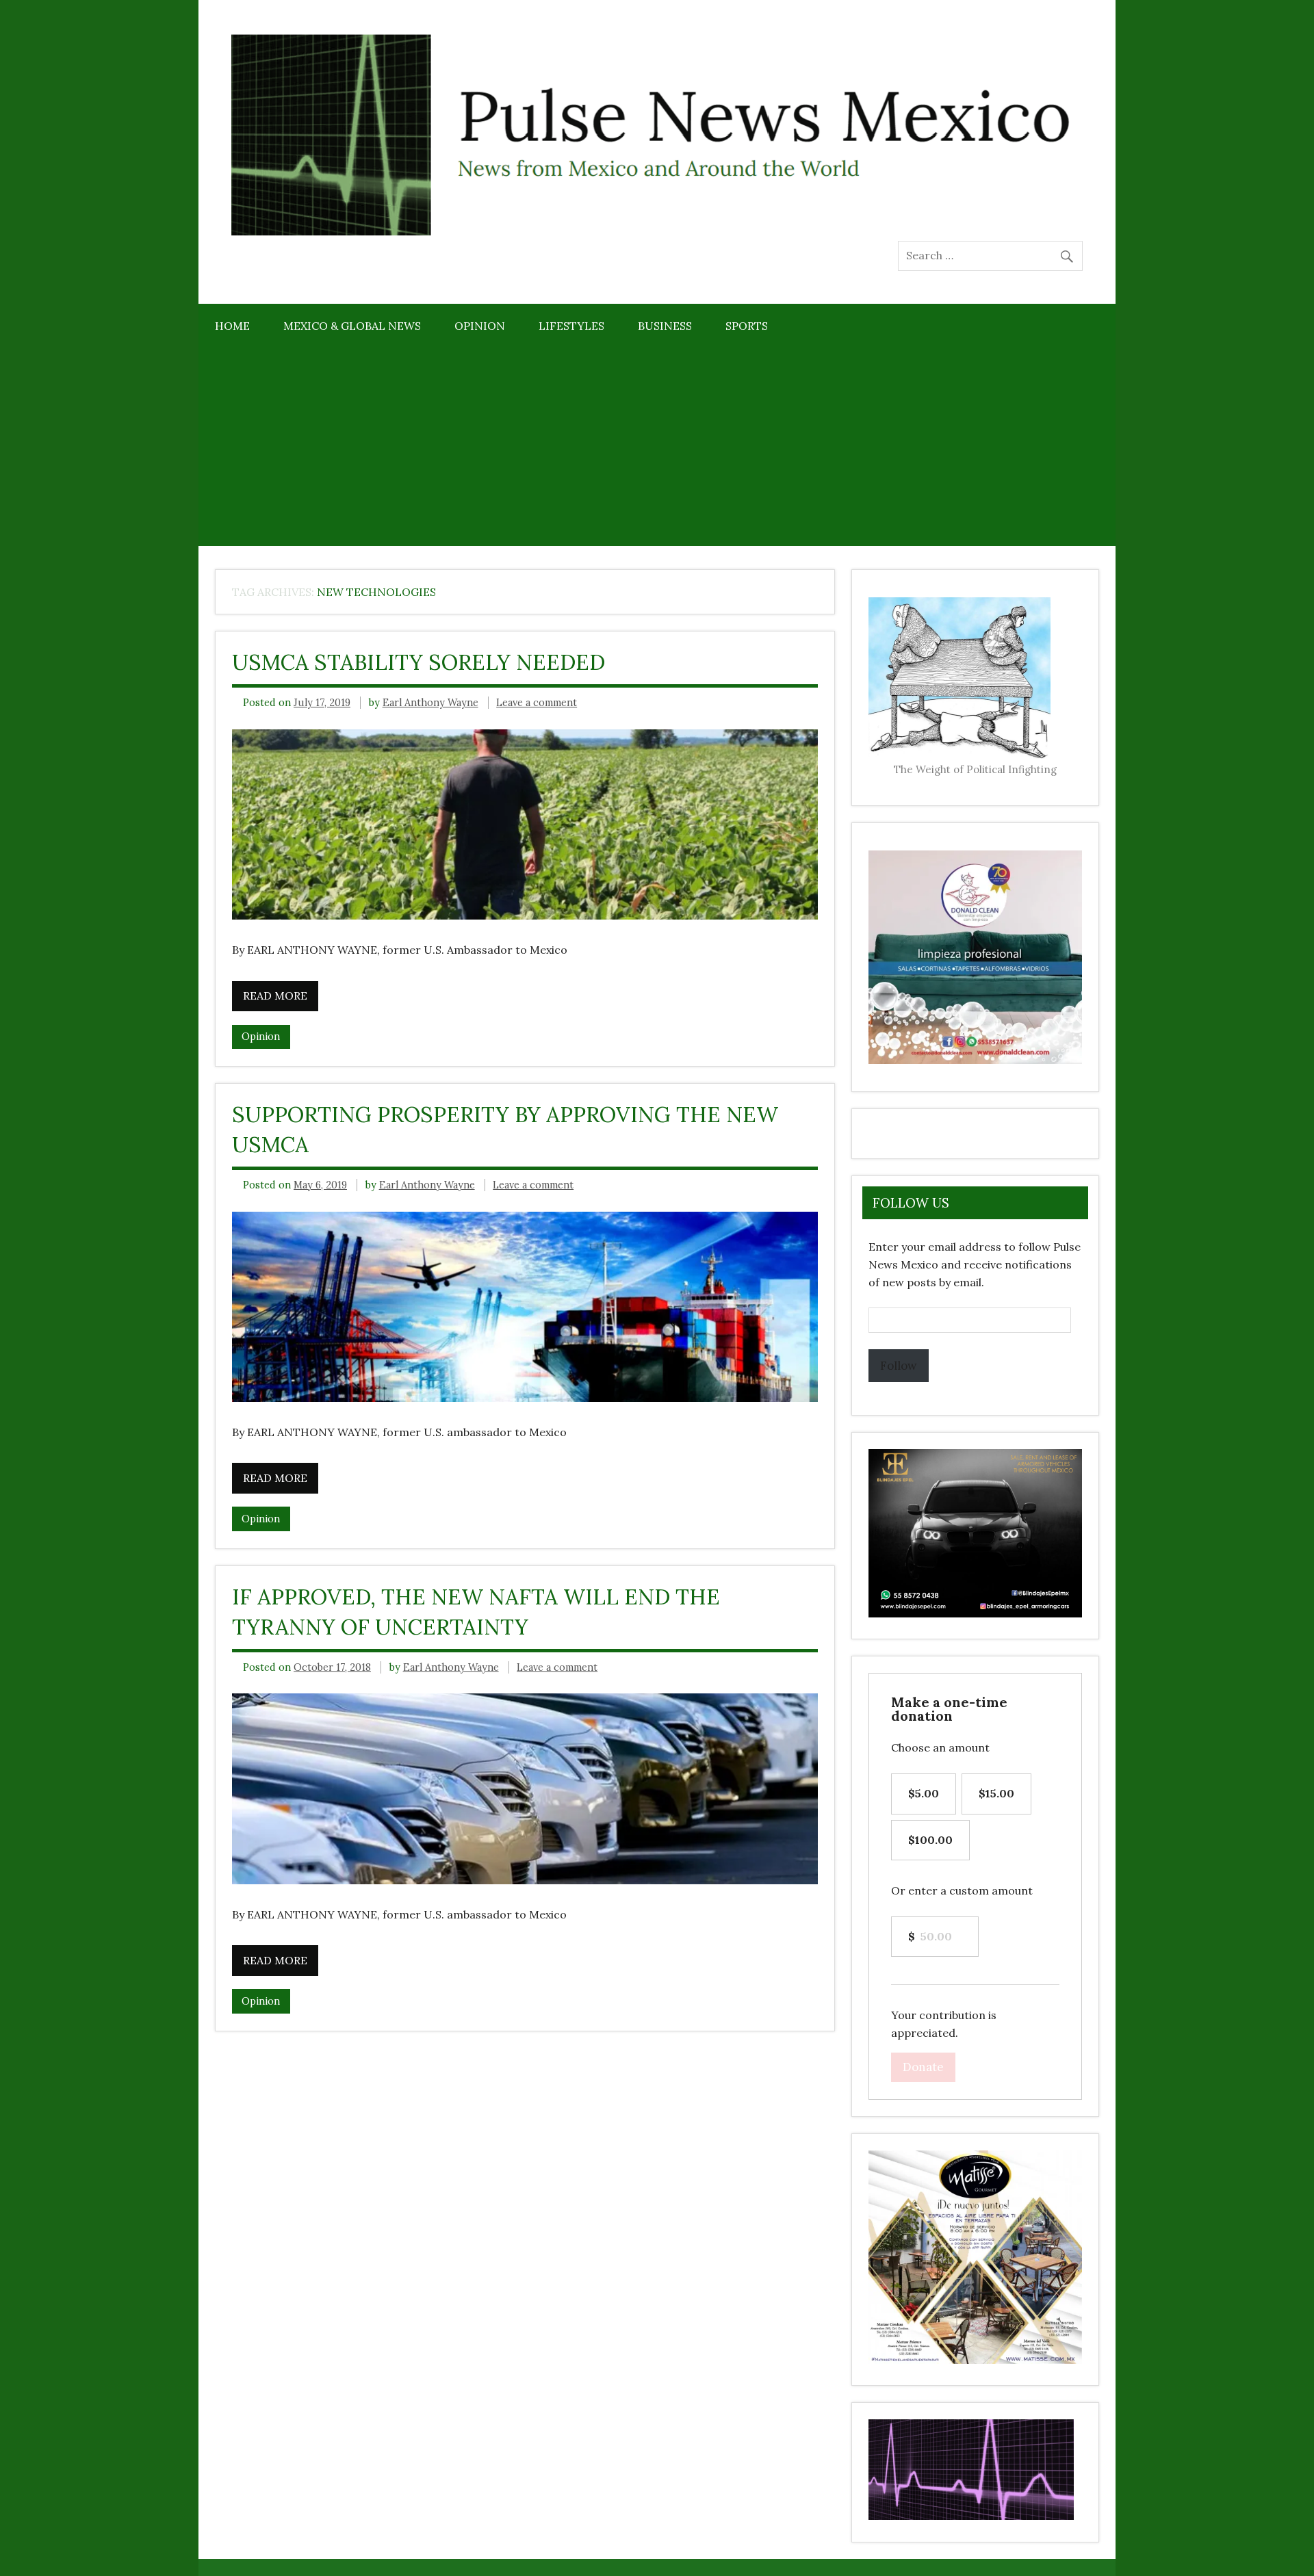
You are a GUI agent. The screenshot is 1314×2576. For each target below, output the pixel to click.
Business (665, 326)
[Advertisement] (657, 451)
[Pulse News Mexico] (657, 232)
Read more (275, 996)
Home (232, 326)
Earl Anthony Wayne (430, 703)
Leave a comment (537, 703)
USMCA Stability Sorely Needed (418, 662)
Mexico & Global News (352, 326)
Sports (747, 326)
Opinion (480, 326)
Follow (899, 1366)
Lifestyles (571, 326)
